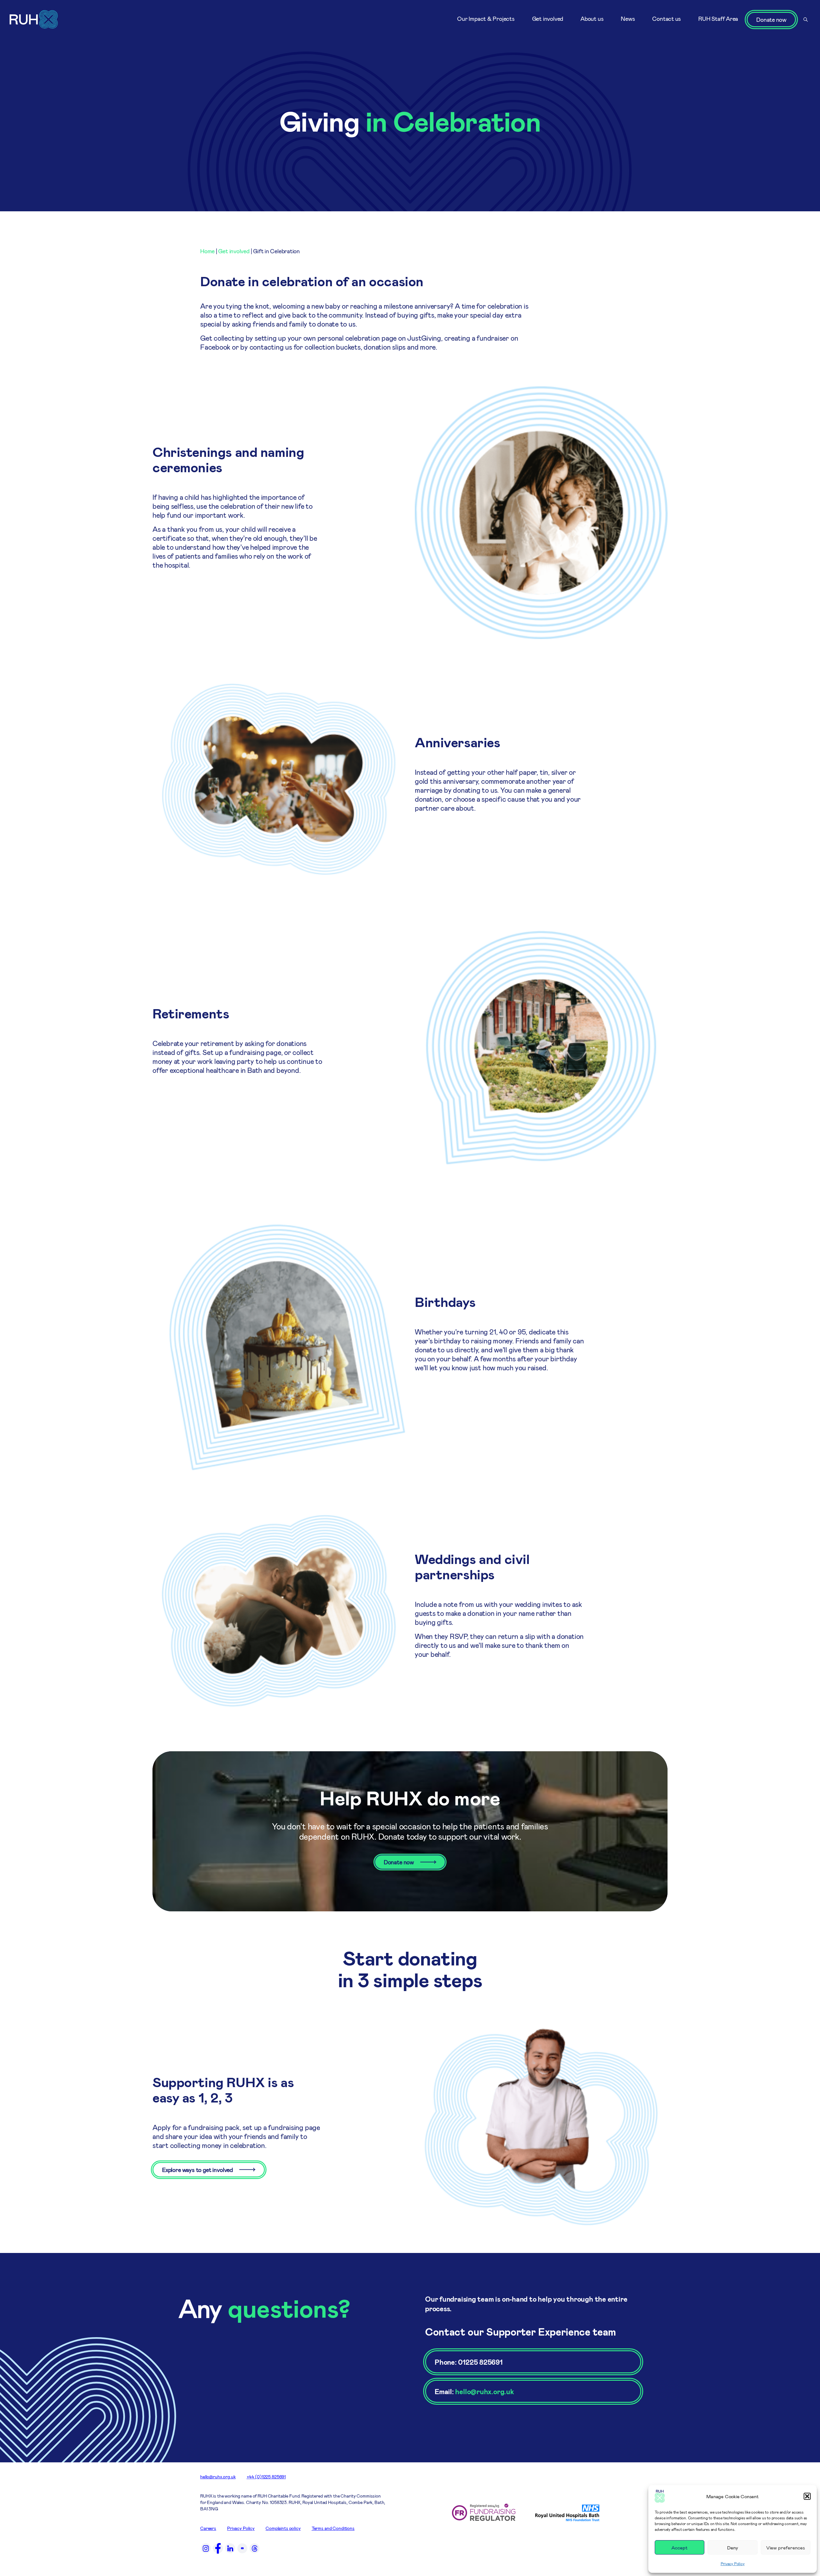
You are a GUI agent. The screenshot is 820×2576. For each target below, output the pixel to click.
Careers (208, 2528)
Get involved (548, 19)
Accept (680, 2548)
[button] (807, 2496)
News (628, 19)
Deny (733, 2548)
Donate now (771, 20)
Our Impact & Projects (486, 19)
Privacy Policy (733, 2564)
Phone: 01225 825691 (469, 2362)
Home (207, 251)
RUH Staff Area (718, 19)
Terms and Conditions (333, 2528)
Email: (474, 2391)
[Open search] (806, 20)
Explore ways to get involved (197, 2170)
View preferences (786, 2548)
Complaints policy (283, 2528)
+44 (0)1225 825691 (266, 2477)
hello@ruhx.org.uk (218, 2477)
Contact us (667, 19)
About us (592, 19)
